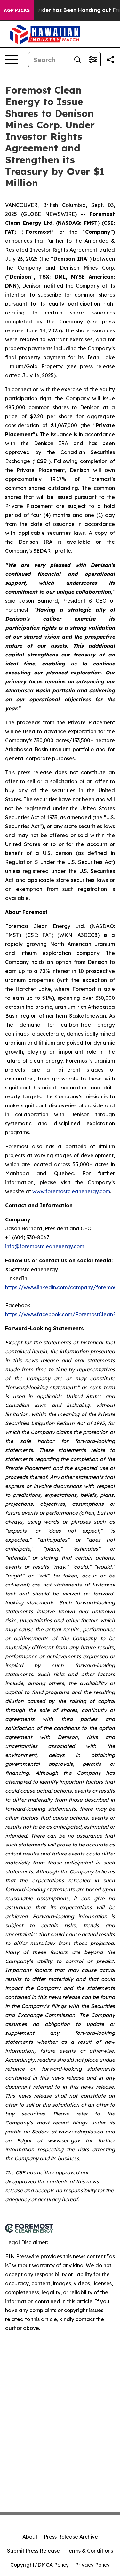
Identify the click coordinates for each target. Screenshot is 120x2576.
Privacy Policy (92, 2565)
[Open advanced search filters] (93, 60)
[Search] (77, 60)
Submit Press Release (33, 2551)
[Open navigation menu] (12, 60)
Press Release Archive (71, 2537)
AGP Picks (17, 10)
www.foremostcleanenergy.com (71, 1191)
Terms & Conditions (90, 2551)
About (30, 2537)
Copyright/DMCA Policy (40, 2565)
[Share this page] (110, 60)
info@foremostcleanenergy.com (45, 1246)
